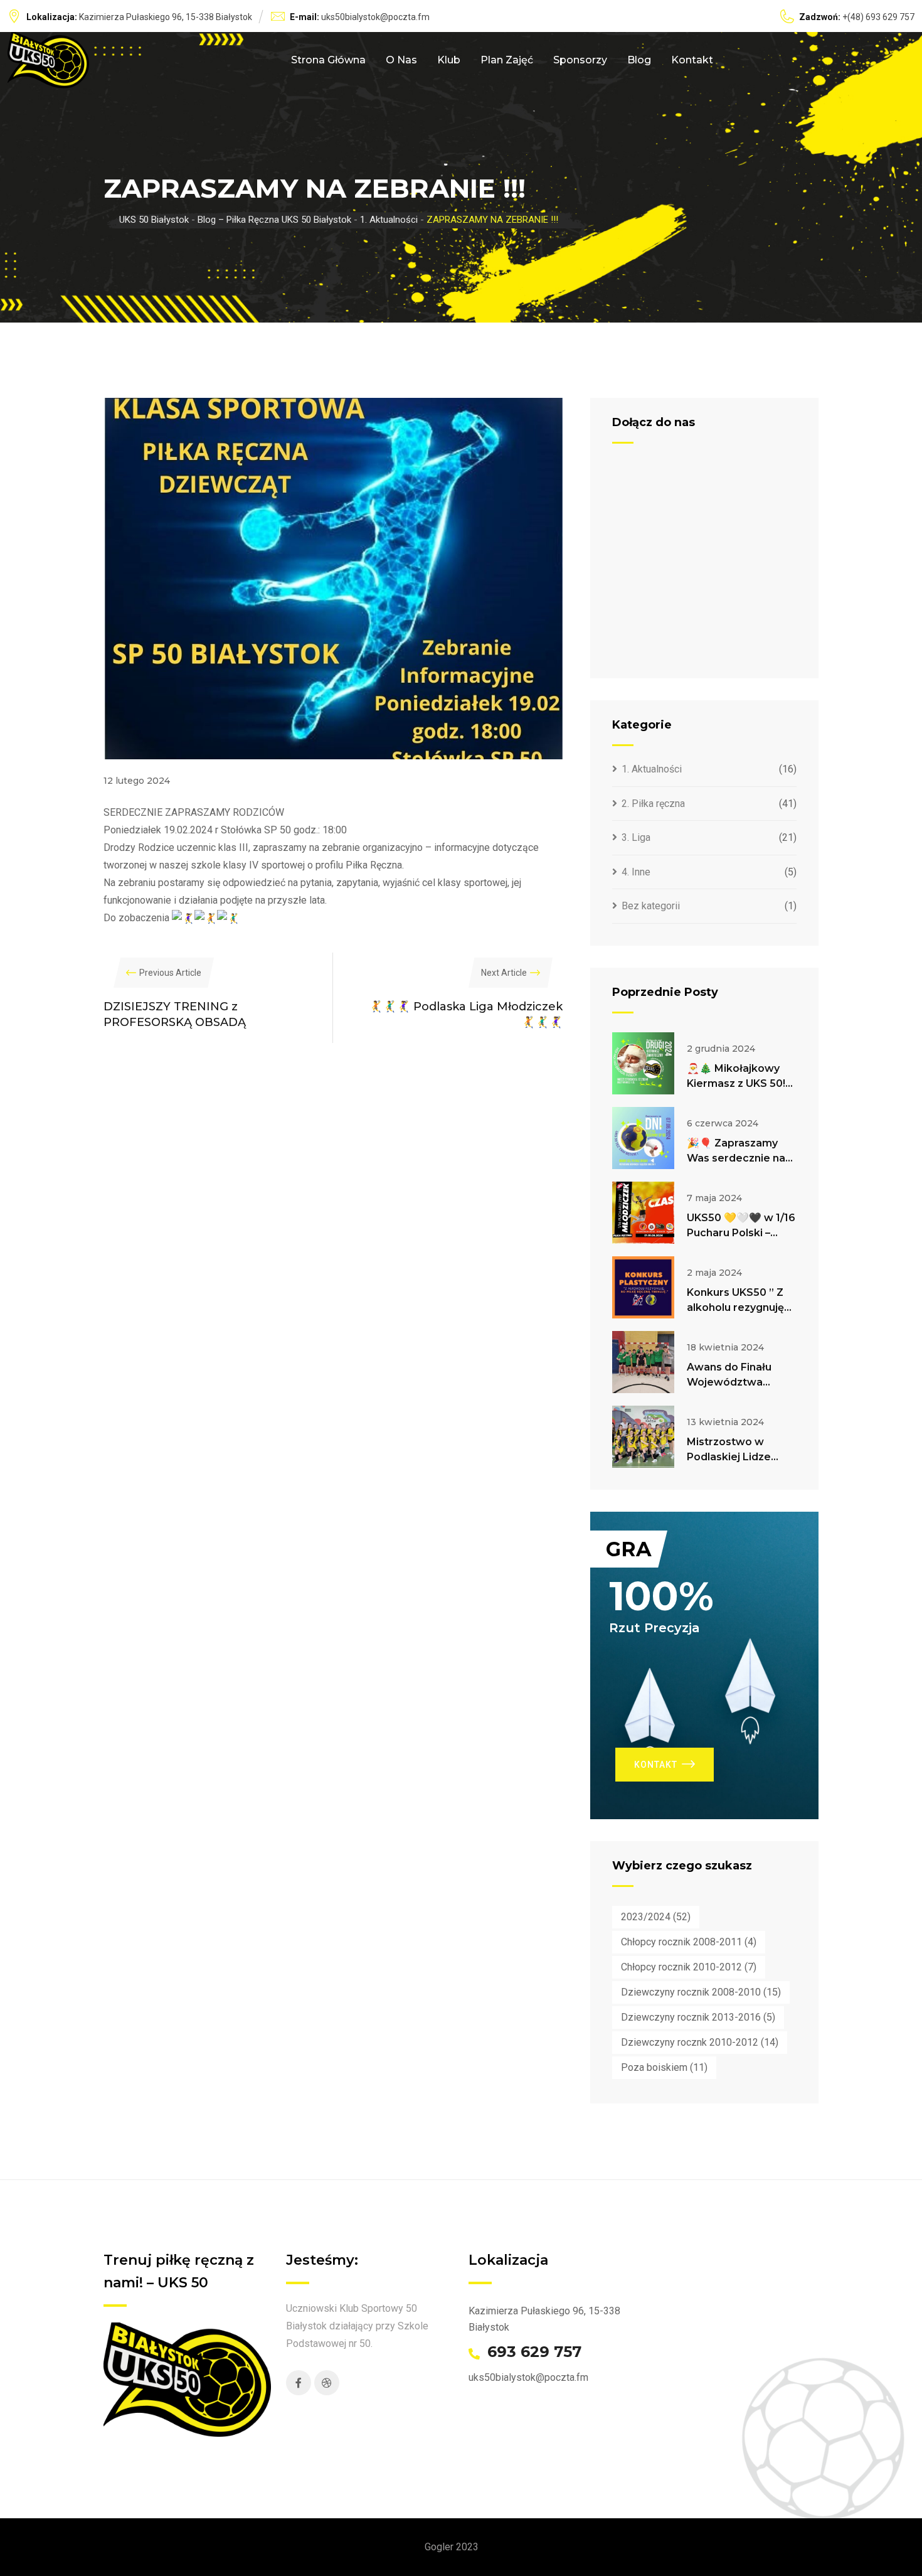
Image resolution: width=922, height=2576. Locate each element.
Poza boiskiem (664, 2067)
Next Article (504, 973)
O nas (401, 60)
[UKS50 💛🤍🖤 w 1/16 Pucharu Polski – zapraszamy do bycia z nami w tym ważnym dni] (643, 1213)
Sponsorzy (580, 60)
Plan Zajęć (507, 60)
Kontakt (692, 60)
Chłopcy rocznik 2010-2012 (689, 1967)
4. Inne (636, 872)
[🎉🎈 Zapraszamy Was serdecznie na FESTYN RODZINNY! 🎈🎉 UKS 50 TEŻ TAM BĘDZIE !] (643, 1138)
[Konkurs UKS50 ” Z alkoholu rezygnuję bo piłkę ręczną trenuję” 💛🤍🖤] (643, 1287)
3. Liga (636, 837)
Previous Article (170, 973)
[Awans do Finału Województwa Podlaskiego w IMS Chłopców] (643, 1362)
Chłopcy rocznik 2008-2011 (689, 1942)
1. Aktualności (652, 769)
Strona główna (328, 60)
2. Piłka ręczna (653, 804)
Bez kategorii (651, 906)
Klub (449, 60)
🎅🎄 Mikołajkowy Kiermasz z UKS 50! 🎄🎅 (736, 1083)
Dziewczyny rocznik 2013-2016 (698, 2017)
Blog (639, 60)
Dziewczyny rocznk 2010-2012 (700, 2042)
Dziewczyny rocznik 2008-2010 (701, 1992)
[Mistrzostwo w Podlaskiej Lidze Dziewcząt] (643, 1437)
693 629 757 (534, 2352)
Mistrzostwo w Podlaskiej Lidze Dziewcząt (729, 1457)
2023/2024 (656, 1917)
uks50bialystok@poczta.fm (375, 17)
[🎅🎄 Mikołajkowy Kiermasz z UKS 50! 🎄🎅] (643, 1063)
